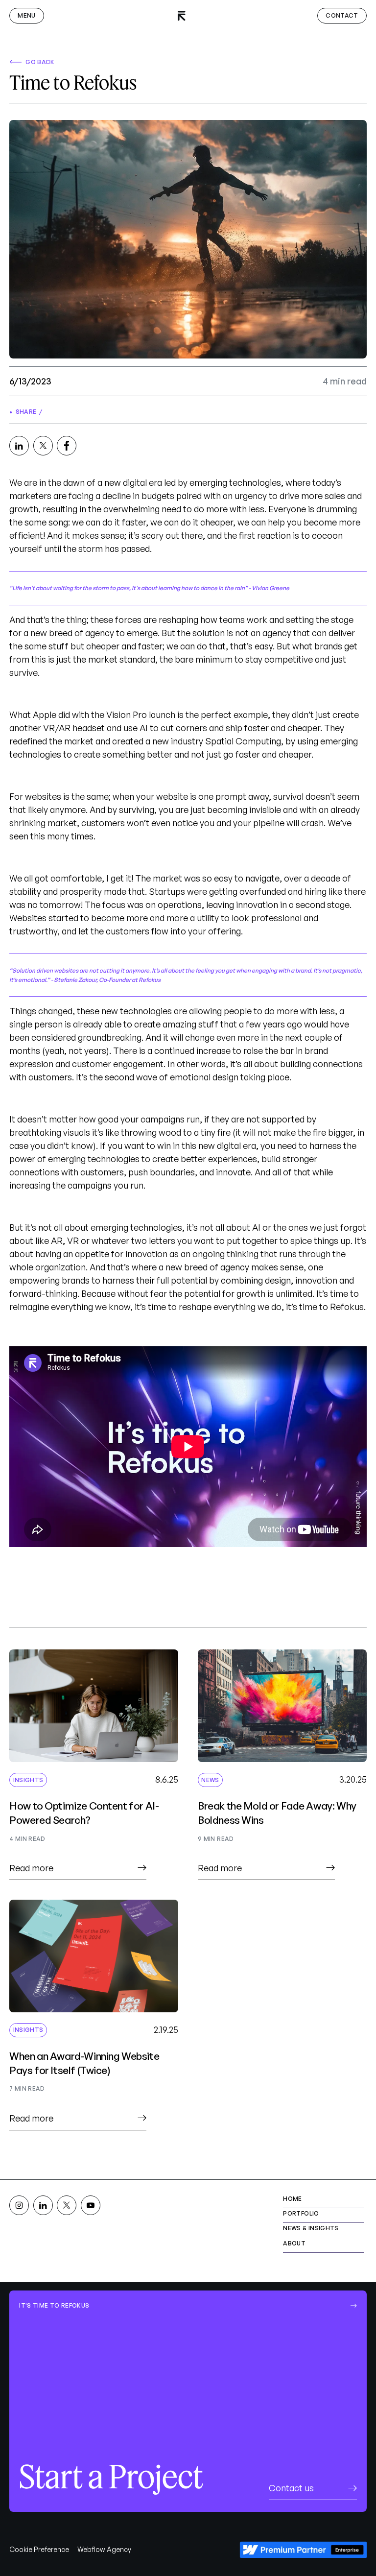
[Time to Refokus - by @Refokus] (19, 446)
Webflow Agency (104, 2549)
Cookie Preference (39, 2549)
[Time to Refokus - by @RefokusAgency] (43, 446)
